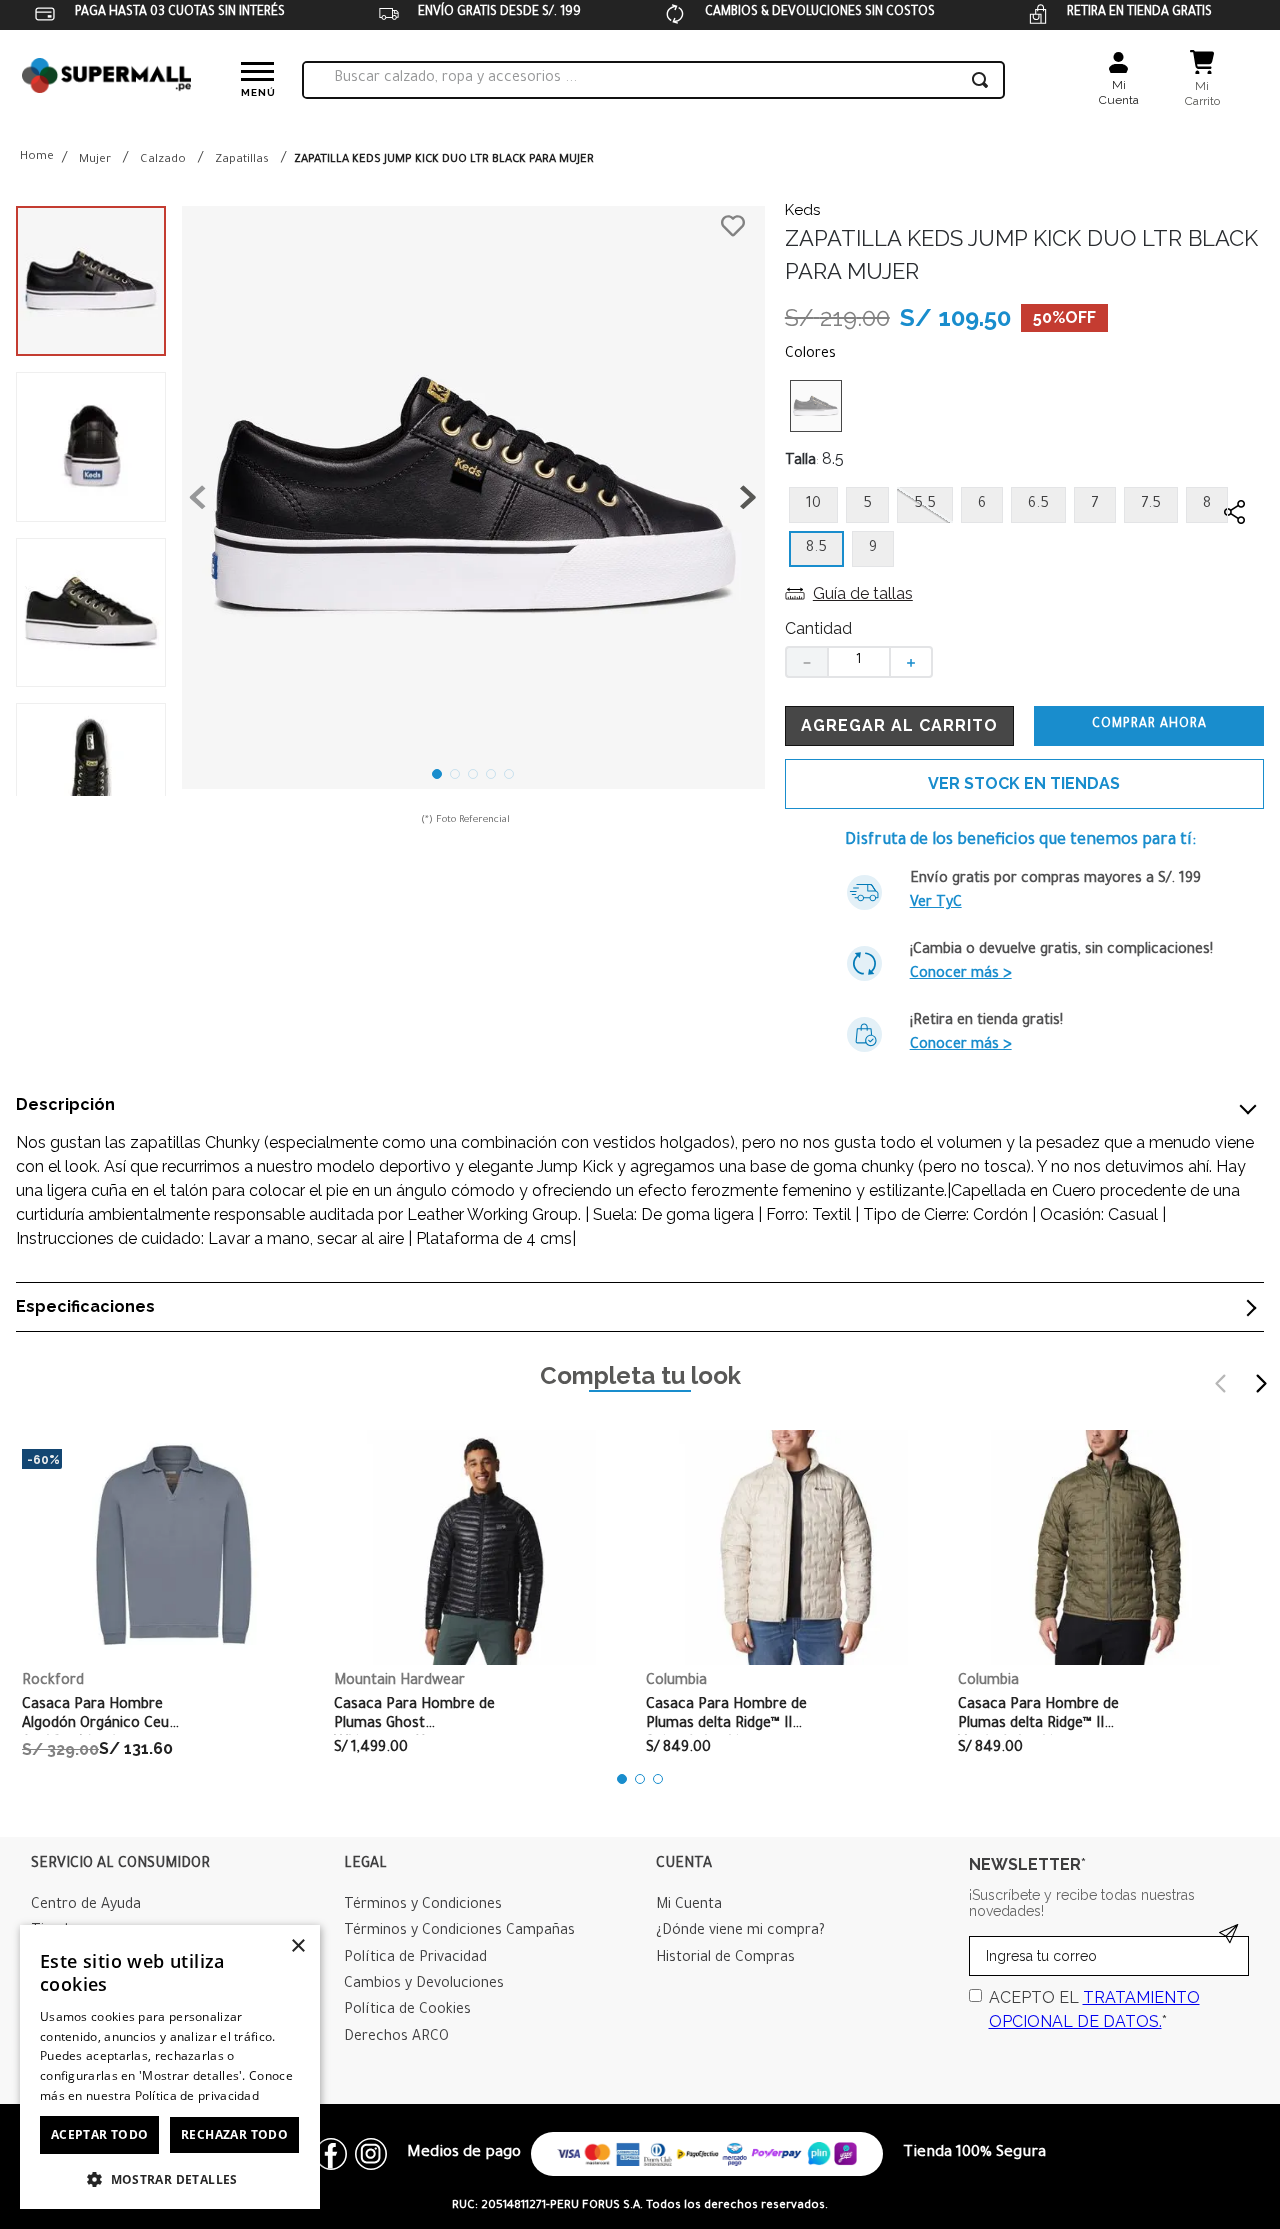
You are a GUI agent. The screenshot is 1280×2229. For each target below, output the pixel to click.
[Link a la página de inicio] (37, 158)
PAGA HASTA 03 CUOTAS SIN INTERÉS (180, 13)
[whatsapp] (1235, 590)
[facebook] (1235, 551)
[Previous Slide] (1221, 1383)
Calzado (163, 160)
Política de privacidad (197, 2095)
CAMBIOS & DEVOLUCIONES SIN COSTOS (820, 13)
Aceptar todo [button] (100, 2134)
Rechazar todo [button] (234, 2134)
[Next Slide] (1261, 1383)
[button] (473, 501)
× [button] (297, 1946)
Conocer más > (961, 975)
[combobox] (653, 80)
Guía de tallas (863, 593)
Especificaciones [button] (85, 1307)
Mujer (95, 160)
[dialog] (170, 2067)
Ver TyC (936, 904)
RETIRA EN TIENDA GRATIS (1139, 13)
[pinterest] (1235, 630)
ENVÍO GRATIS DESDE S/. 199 (499, 13)
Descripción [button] (65, 1105)
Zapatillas (242, 160)
